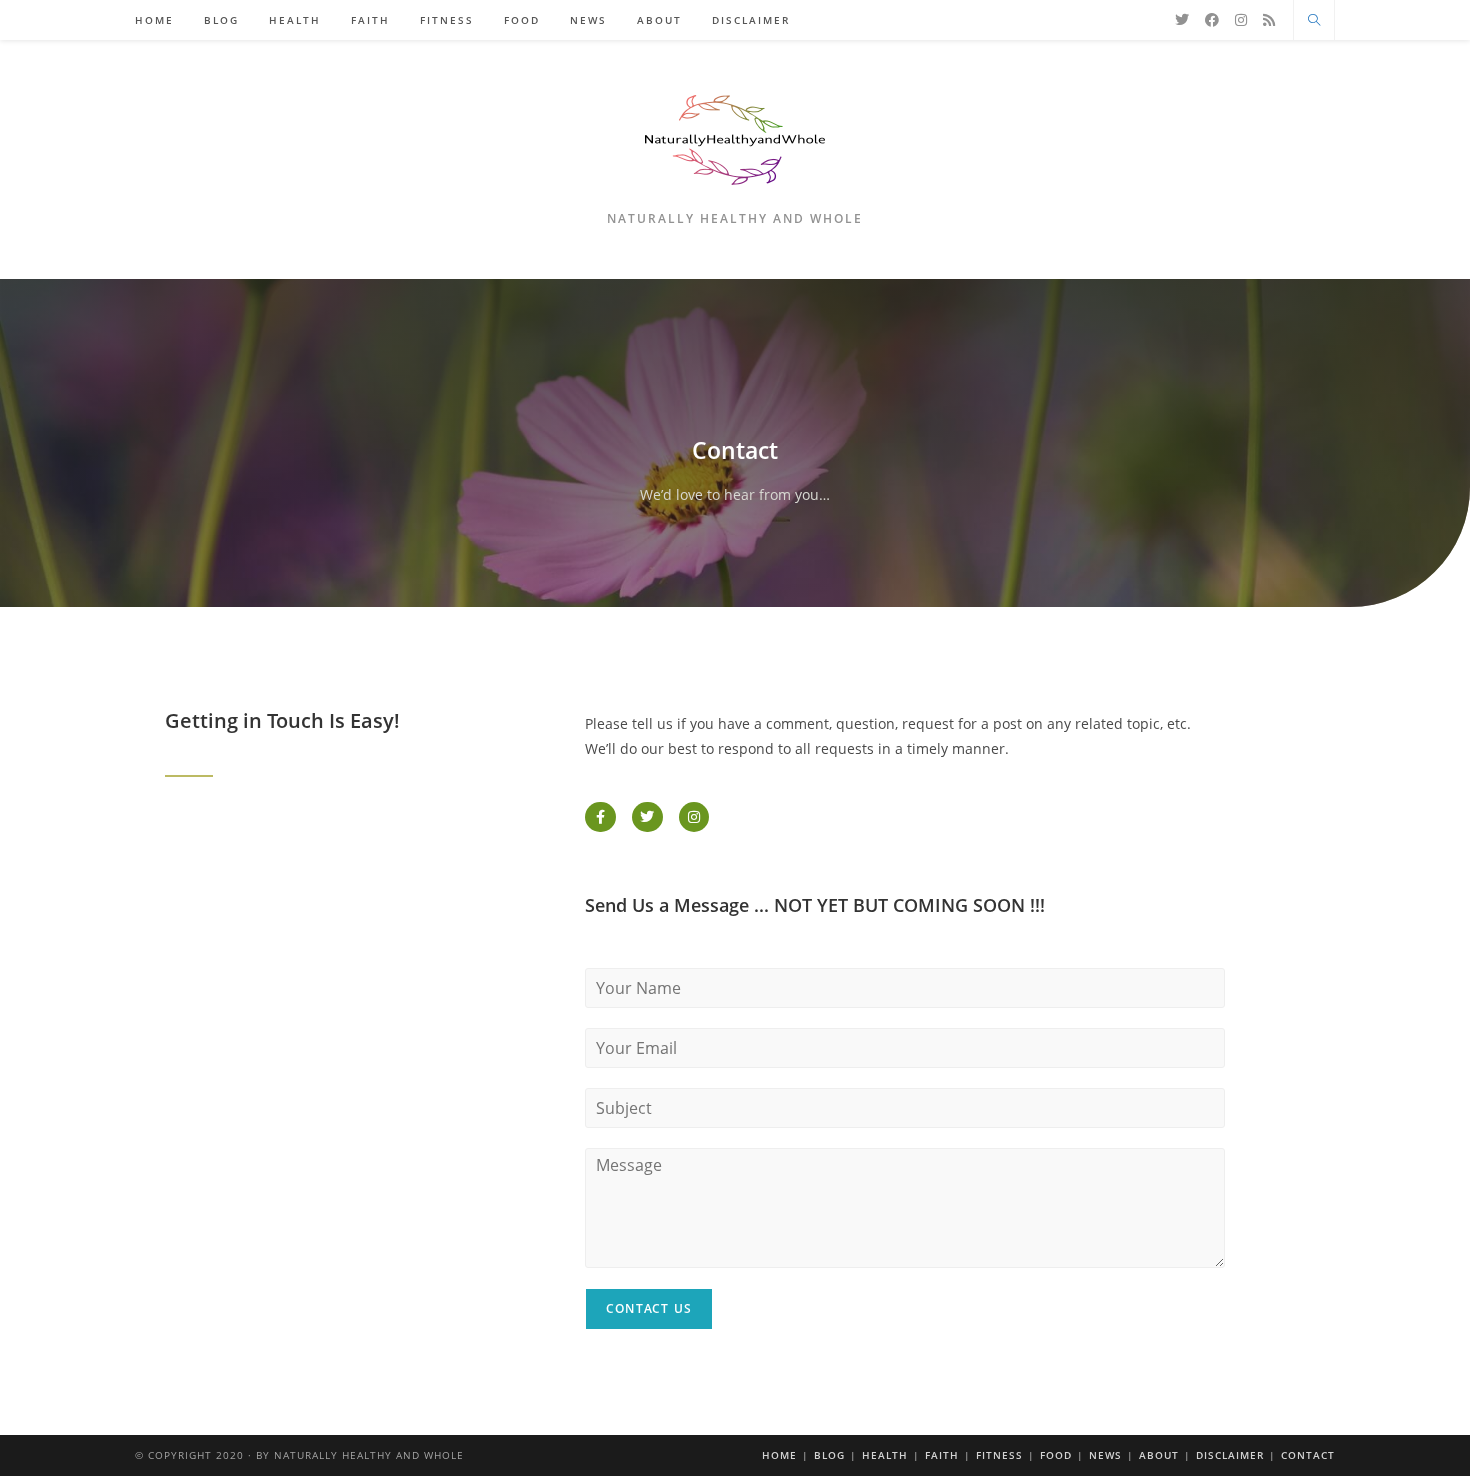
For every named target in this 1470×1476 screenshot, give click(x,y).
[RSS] (1269, 20)
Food (1056, 1455)
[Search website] (1314, 21)
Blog (829, 1455)
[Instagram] (1241, 20)
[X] (1182, 20)
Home (779, 1455)
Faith (942, 1455)
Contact (1308, 1455)
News (1105, 1455)
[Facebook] (1212, 20)
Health (885, 1455)
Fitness (999, 1455)
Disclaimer (1230, 1455)
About (1159, 1455)
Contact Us (649, 1308)
